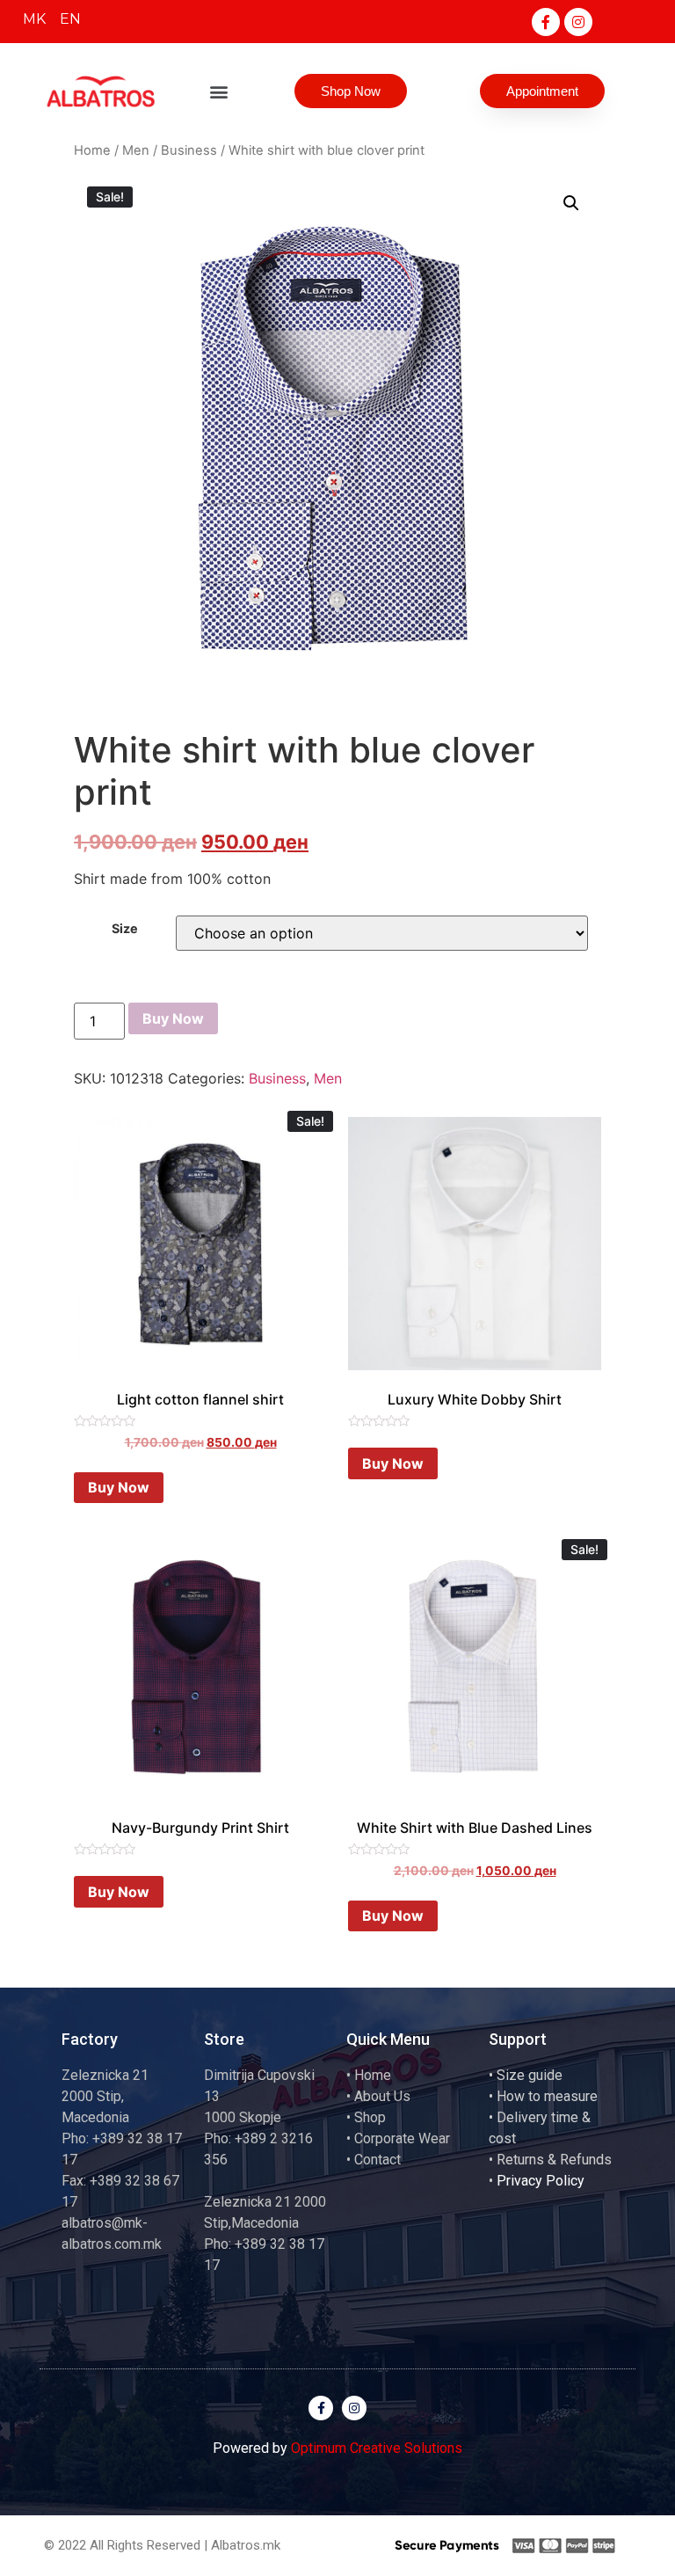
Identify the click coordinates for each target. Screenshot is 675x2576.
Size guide (530, 2075)
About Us (382, 2096)
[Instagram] (578, 22)
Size (125, 929)
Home (92, 150)
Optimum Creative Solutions (377, 2448)
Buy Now (173, 1018)
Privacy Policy (541, 2181)
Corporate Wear (402, 2138)
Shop (370, 2117)
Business (189, 150)
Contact (377, 2160)
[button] (219, 91)
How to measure (547, 2096)
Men (136, 150)
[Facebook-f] (546, 22)
